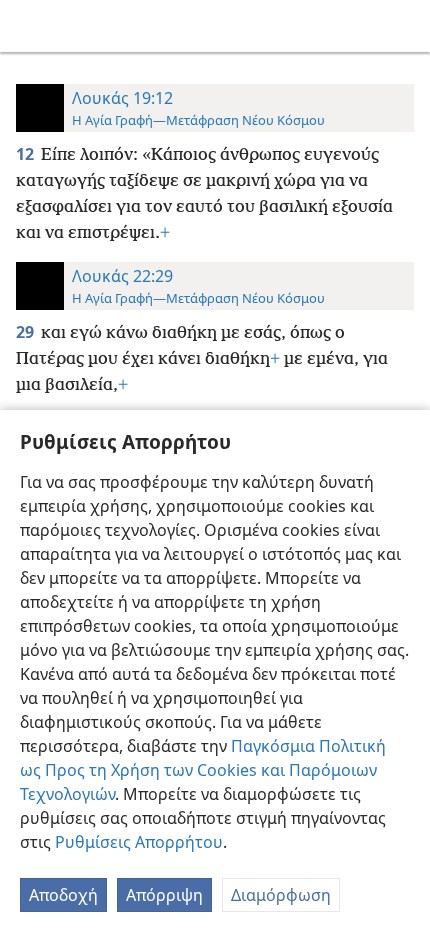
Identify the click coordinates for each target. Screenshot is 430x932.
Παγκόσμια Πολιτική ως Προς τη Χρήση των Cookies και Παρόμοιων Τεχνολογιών (203, 770)
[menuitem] (30, 26)
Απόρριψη (164, 895)
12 (26, 154)
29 (26, 332)
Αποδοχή (63, 895)
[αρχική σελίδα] (30, 26)
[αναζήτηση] (405, 26)
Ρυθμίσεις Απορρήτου (139, 842)
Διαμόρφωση (281, 895)
